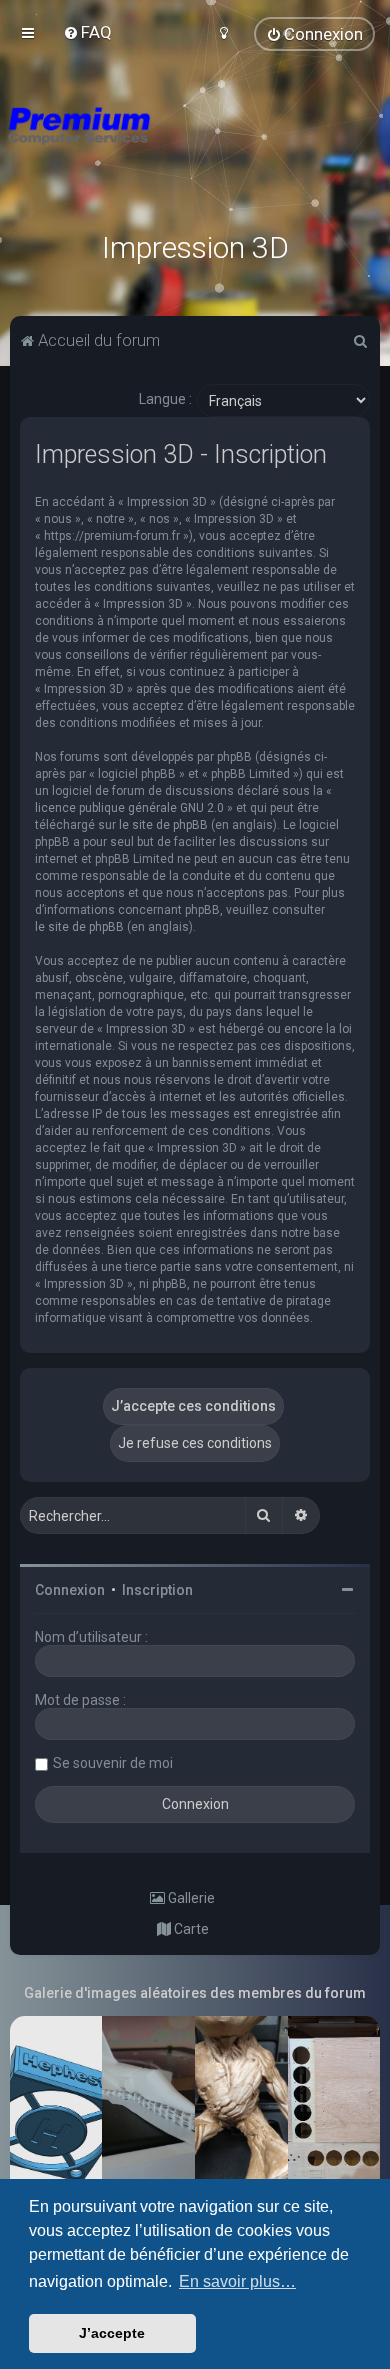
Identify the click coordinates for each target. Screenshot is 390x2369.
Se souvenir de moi (113, 1763)
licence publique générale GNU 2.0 (129, 808)
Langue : (165, 399)
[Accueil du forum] (195, 150)
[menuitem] (87, 32)
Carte (190, 1929)
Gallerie (190, 1898)
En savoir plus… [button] (237, 2281)
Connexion (70, 1590)
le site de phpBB (163, 825)
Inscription (157, 1590)
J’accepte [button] (112, 2333)
